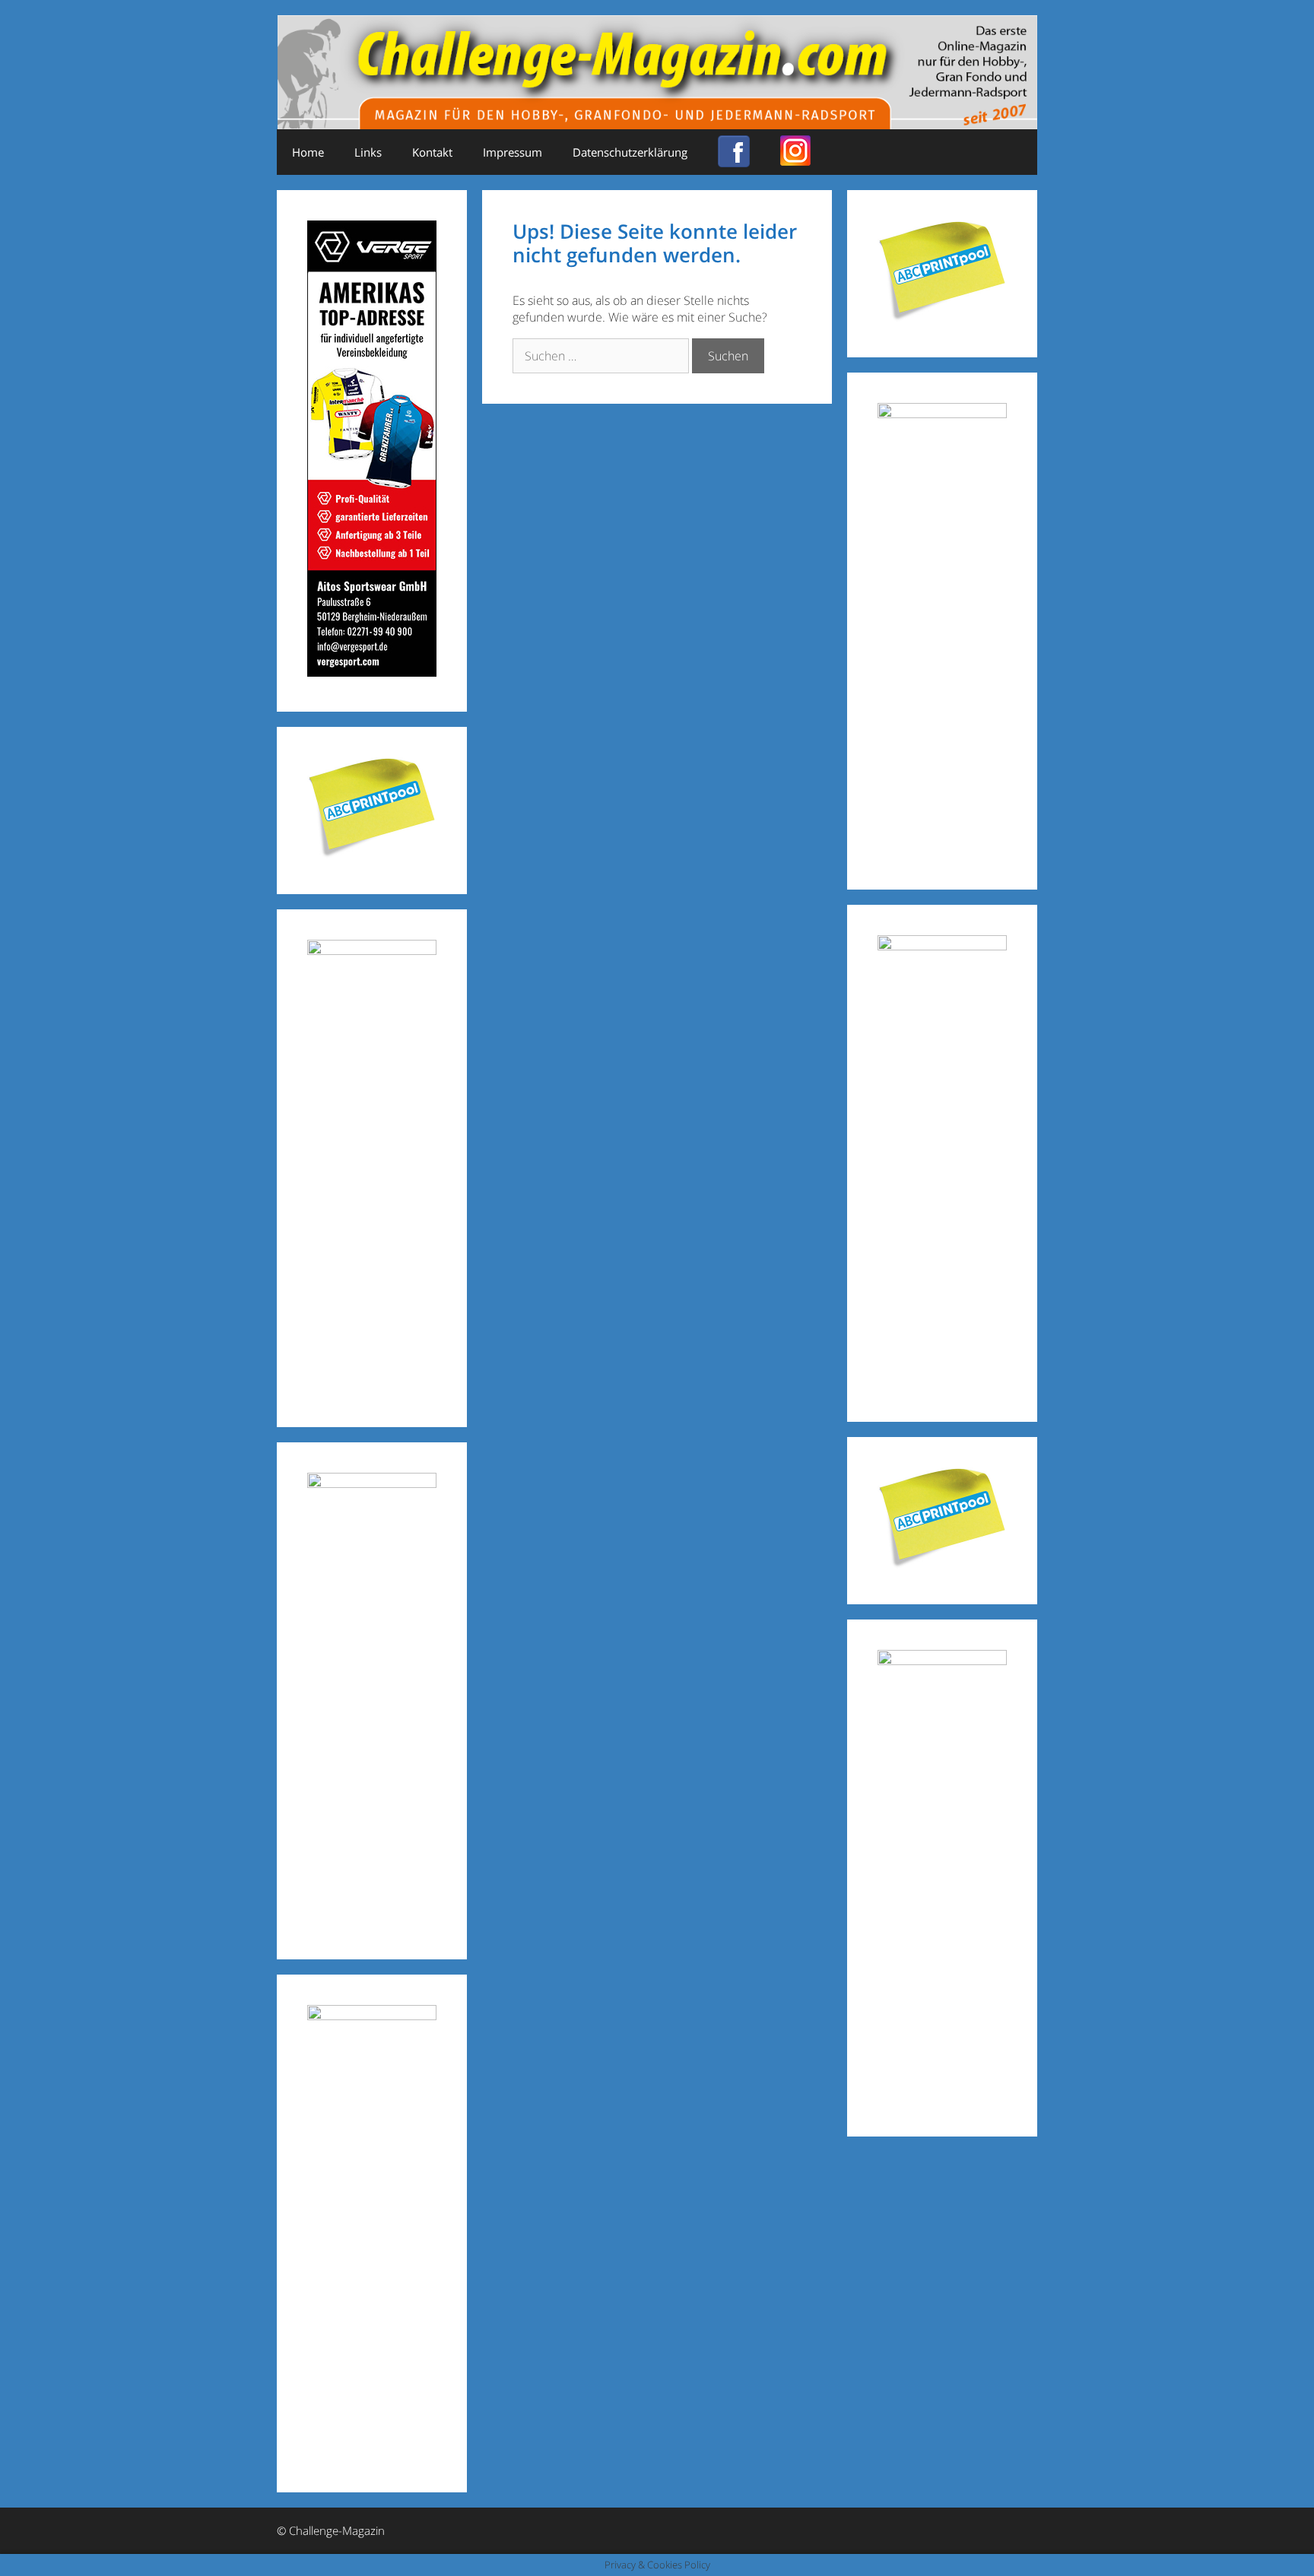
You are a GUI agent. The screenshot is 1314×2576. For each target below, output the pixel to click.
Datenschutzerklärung (630, 152)
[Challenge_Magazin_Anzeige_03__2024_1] (942, 945)
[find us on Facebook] (734, 160)
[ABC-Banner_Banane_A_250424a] (942, 1660)
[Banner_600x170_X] (942, 413)
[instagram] (795, 160)
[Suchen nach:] (602, 356)
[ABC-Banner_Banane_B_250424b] (372, 1483)
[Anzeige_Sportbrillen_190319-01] (372, 950)
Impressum (513, 152)
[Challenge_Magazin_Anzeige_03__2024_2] (372, 672)
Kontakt (432, 152)
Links (368, 152)
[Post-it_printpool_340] (372, 854)
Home (308, 152)
